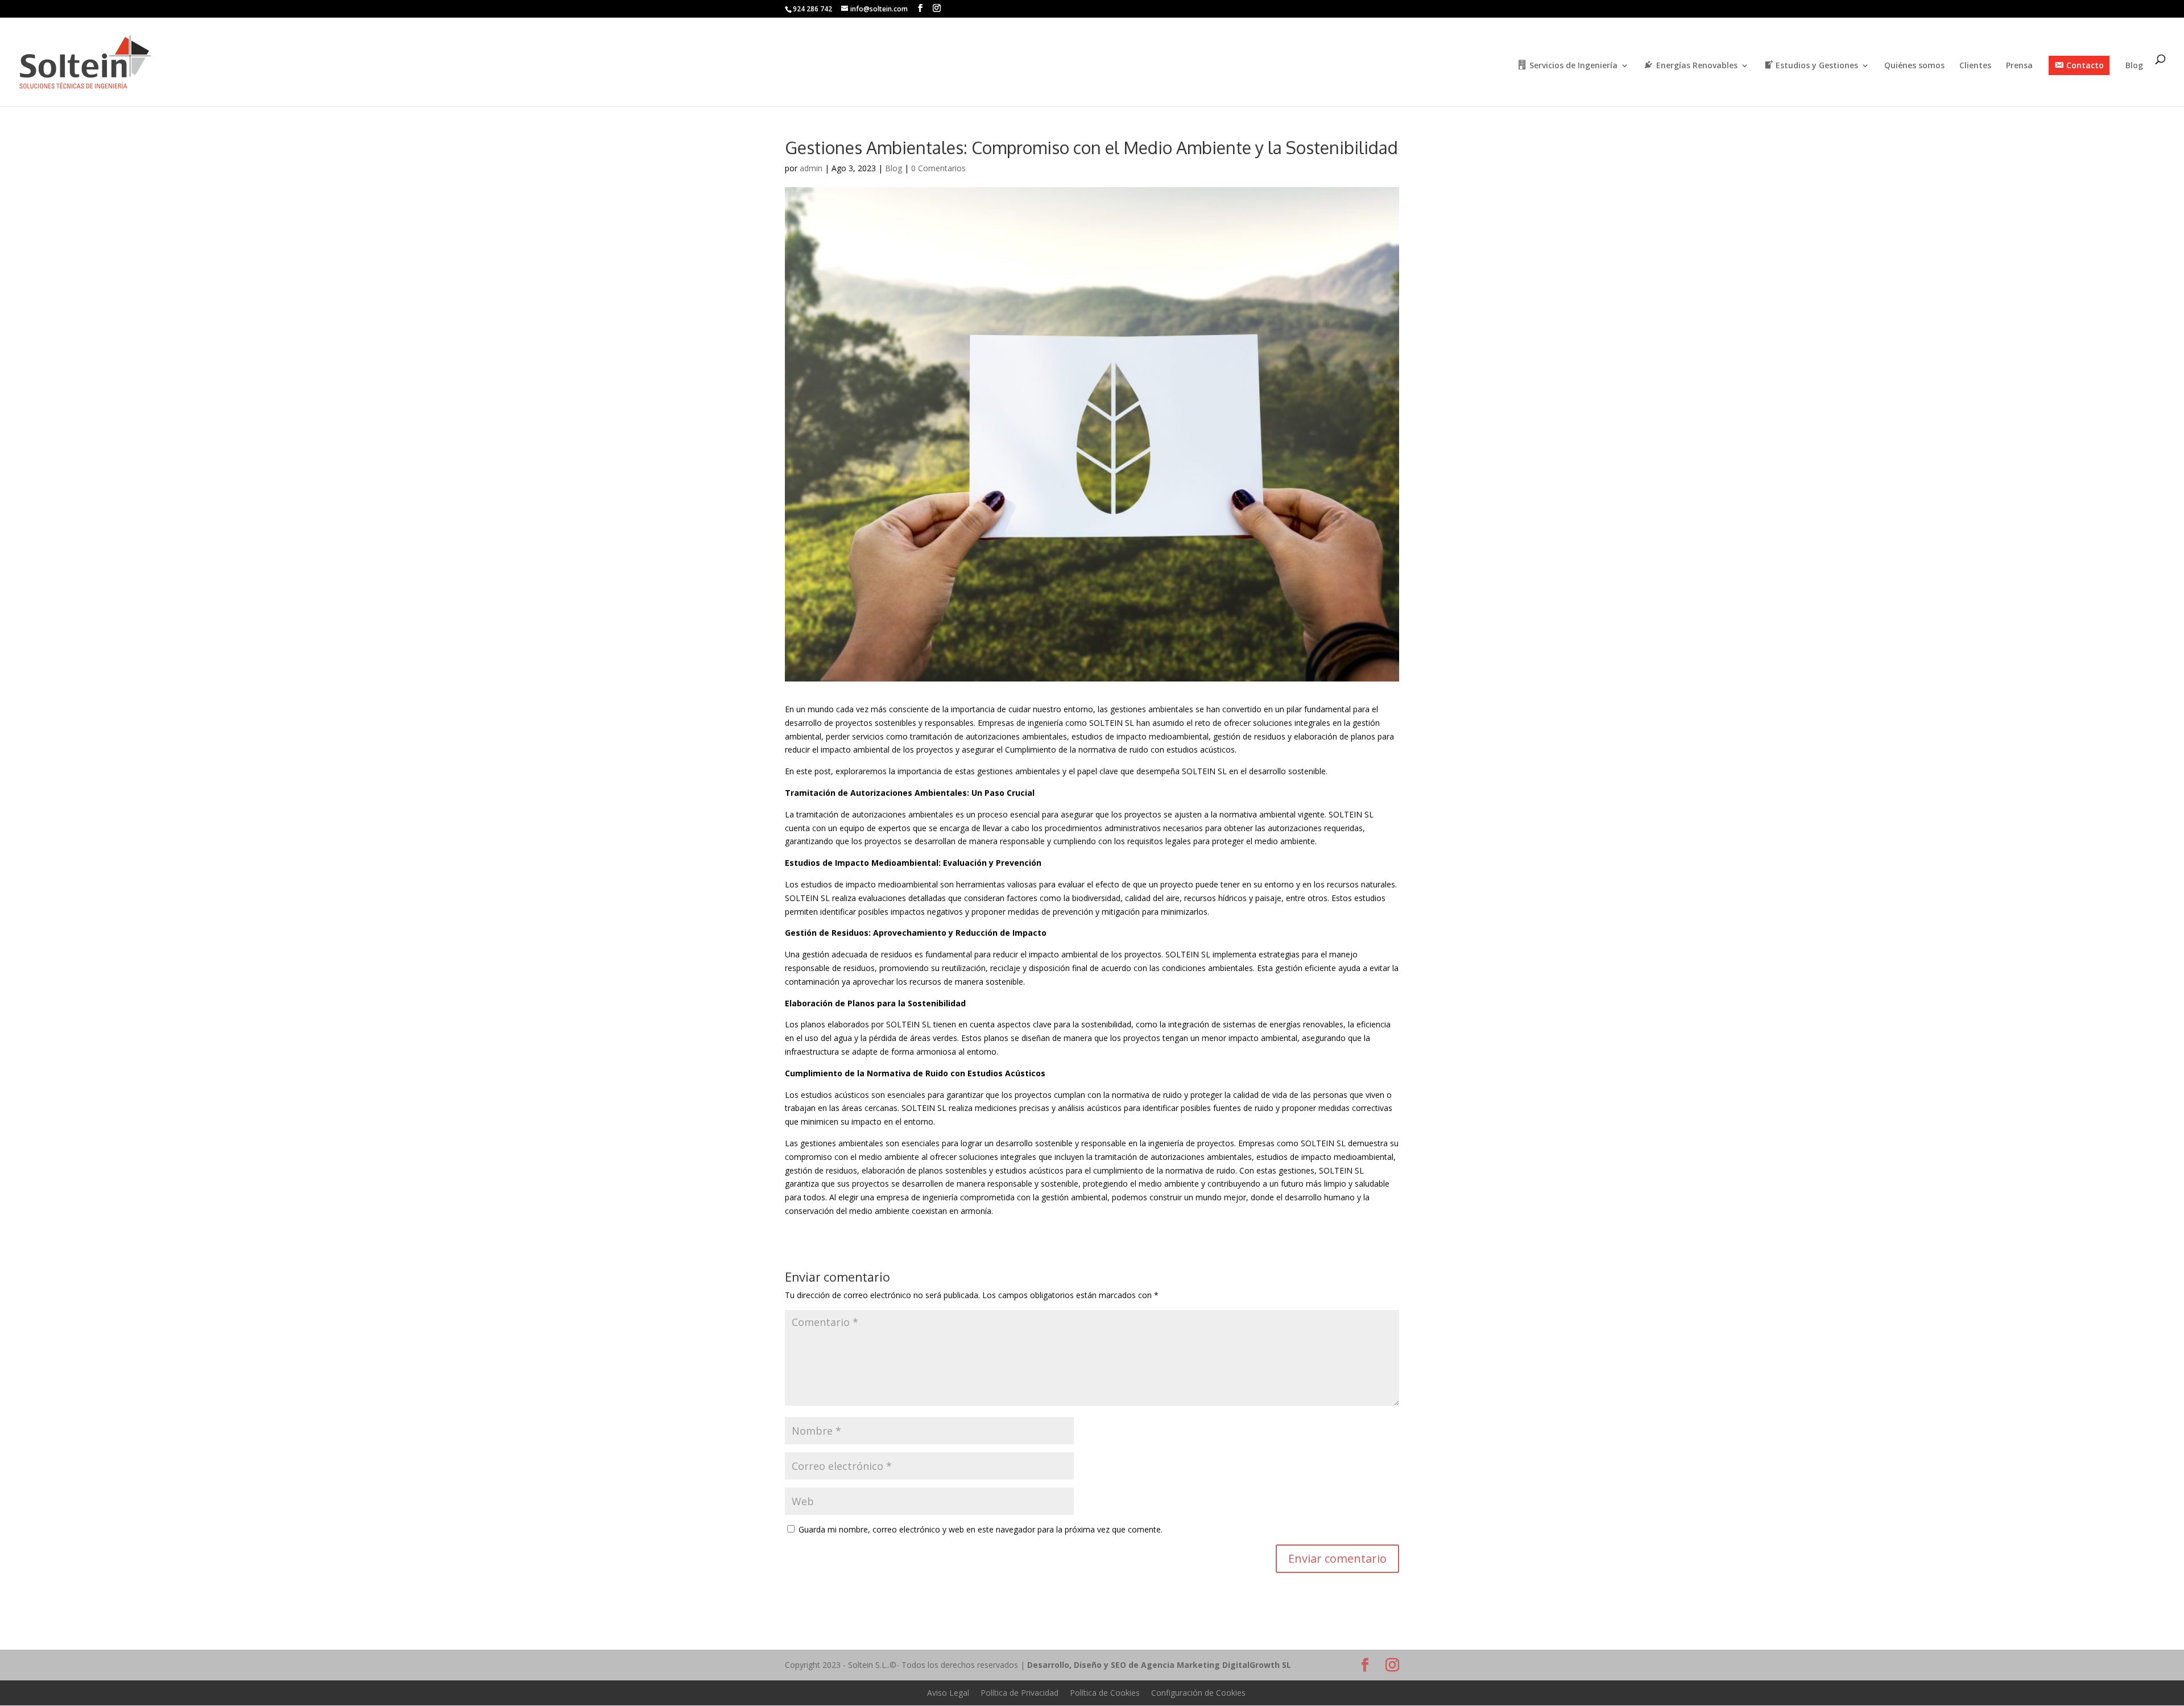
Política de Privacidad (1019, 1693)
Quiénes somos (1914, 66)
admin (811, 168)
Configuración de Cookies (1198, 1693)
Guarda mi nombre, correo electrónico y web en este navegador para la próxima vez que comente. (981, 1529)
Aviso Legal (948, 1693)
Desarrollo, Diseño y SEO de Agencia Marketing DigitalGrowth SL (1159, 1665)
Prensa (2019, 66)
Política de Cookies (1105, 1693)
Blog (2134, 66)
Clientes (1975, 66)
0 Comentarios (938, 168)
